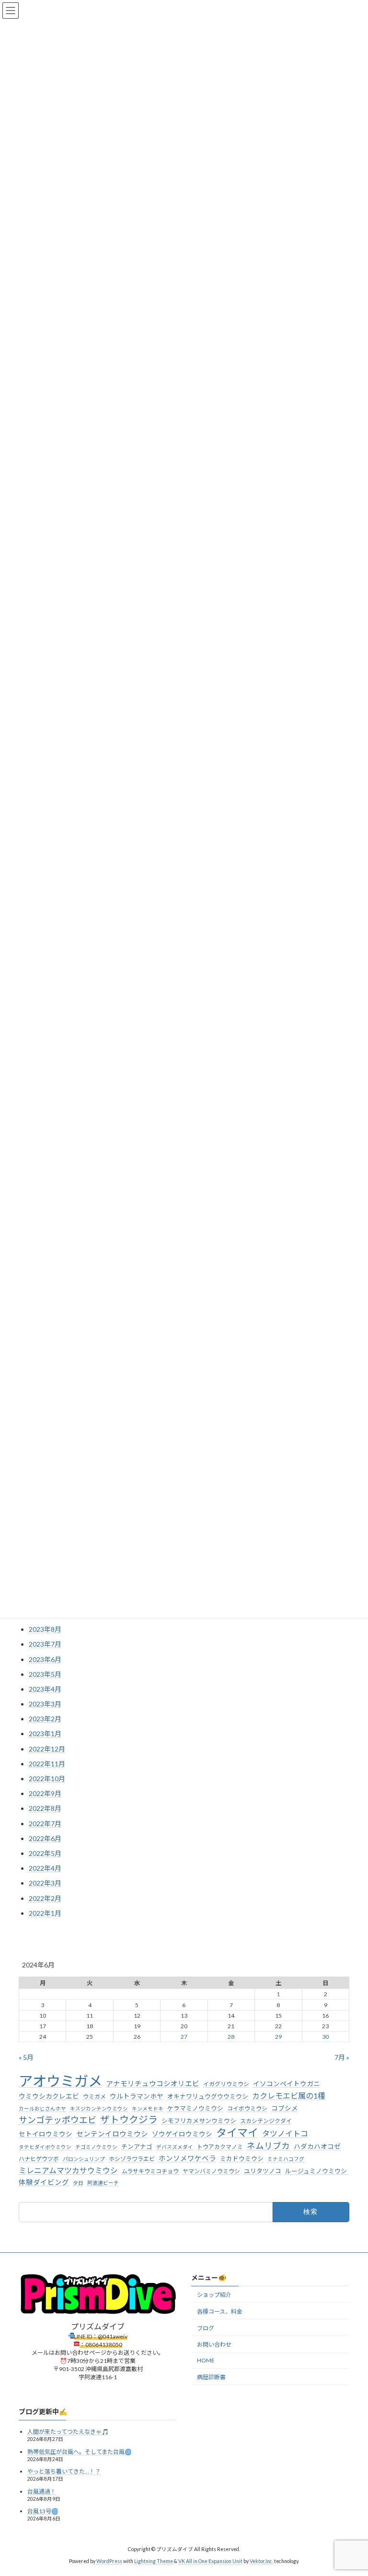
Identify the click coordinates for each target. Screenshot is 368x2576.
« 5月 (26, 2057)
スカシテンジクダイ (266, 2121)
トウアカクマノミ (220, 2147)
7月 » (342, 2057)
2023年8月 (45, 1629)
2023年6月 (45, 1659)
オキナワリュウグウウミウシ (208, 2096)
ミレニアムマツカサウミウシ (68, 2170)
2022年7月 (45, 1823)
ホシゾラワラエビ (132, 2159)
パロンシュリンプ (84, 2159)
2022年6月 (45, 1838)
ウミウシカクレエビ (49, 2096)
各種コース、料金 (220, 2311)
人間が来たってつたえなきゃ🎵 (68, 2432)
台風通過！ (42, 2491)
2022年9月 (45, 1793)
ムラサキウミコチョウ (150, 2171)
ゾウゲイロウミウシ (182, 2134)
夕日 (78, 2183)
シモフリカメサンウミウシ (199, 2121)
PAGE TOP (351, 2489)
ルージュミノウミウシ (316, 2170)
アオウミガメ (60, 2081)
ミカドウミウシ (242, 2158)
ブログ (206, 2328)
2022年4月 (45, 1868)
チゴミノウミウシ (96, 2147)
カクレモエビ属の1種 (289, 2096)
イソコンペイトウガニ (287, 2084)
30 (325, 2037)
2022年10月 (47, 1779)
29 (278, 2037)
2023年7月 (45, 1644)
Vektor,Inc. (261, 2562)
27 (184, 2037)
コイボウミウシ (247, 2108)
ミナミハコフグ (286, 2159)
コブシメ (285, 2108)
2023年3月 (45, 1704)
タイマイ (237, 2133)
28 (231, 2037)
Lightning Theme (154, 2562)
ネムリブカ (268, 2146)
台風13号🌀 (43, 2512)
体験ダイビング (44, 2182)
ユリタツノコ (263, 2170)
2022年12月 (47, 1749)
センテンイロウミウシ (112, 2134)
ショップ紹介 (214, 2295)
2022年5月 (45, 1853)
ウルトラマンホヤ (137, 2096)
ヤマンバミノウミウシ (211, 2171)
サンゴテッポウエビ (57, 2120)
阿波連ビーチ (103, 2183)
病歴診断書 (211, 2377)
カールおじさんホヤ (42, 2108)
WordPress (109, 2562)
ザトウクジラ (129, 2119)
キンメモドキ (148, 2108)
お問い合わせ (214, 2345)
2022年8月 (45, 1808)
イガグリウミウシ (226, 2084)
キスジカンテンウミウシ (99, 2108)
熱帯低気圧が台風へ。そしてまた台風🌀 (80, 2452)
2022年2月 (45, 1898)
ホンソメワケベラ (187, 2158)
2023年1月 (45, 1734)
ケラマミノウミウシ (195, 2108)
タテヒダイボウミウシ (45, 2147)
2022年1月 (45, 1913)
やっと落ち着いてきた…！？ (64, 2471)
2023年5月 (45, 1674)
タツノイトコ (285, 2133)
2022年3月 (45, 1883)
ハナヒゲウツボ (39, 2159)
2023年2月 (45, 1719)
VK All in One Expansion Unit (210, 2562)
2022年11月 (47, 1764)
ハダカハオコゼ (317, 2147)
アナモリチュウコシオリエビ (153, 2084)
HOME (206, 2360)
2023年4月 (45, 1689)
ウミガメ (94, 2096)
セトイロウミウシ (46, 2134)
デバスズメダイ (175, 2147)
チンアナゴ (137, 2147)
